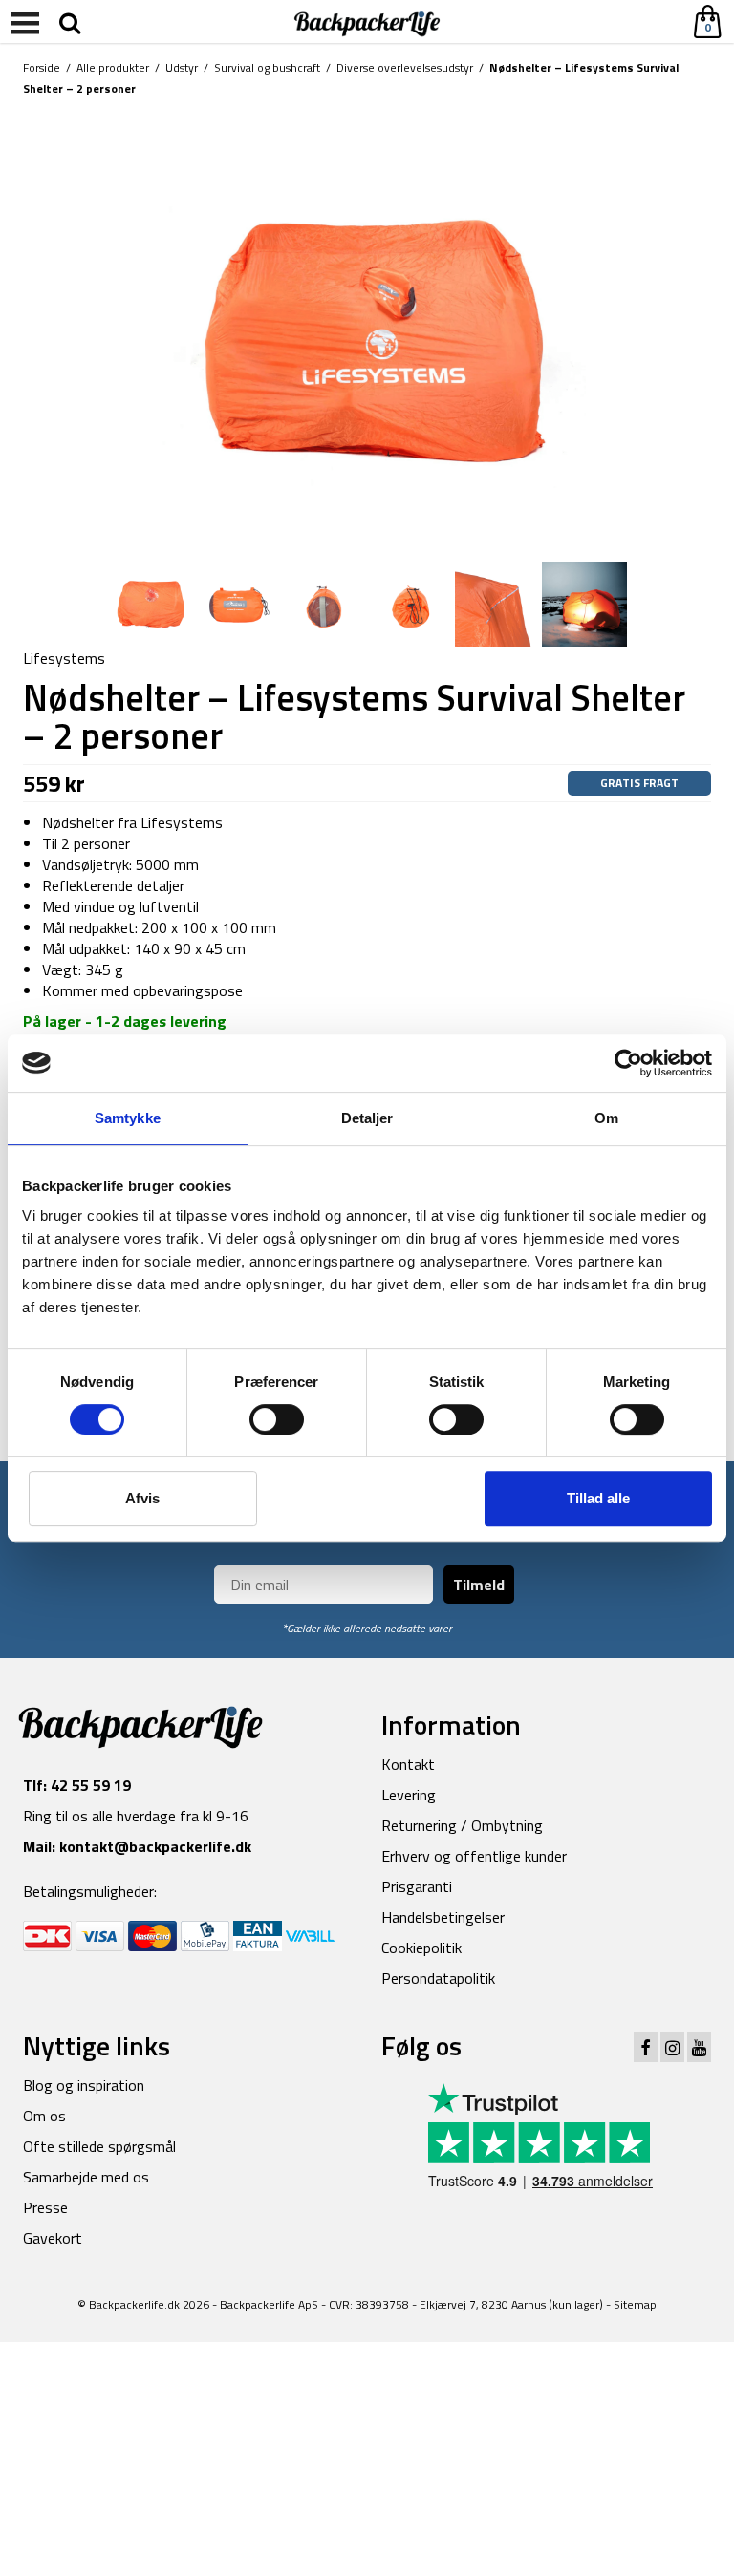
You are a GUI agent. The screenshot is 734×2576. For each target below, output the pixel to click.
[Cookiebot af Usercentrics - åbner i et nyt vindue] (628, 1063)
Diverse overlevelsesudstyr (405, 67)
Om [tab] (606, 1118)
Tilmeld (479, 1585)
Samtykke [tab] (128, 1118)
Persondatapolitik (438, 1978)
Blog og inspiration (84, 2085)
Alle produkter (113, 67)
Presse (45, 2207)
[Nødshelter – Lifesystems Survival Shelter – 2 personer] (367, 330)
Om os (44, 2116)
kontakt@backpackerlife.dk (155, 1846)
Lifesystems (64, 658)
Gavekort (53, 2238)
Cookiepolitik (421, 1948)
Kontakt (408, 1764)
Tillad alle (598, 1498)
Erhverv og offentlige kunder (474, 1856)
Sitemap (635, 2304)
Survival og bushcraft (267, 67)
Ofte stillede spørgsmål (99, 2146)
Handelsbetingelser (443, 1917)
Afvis (142, 1498)
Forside (42, 67)
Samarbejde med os (86, 2177)
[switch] (277, 1419)
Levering (409, 1795)
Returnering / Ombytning (462, 1825)
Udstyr (182, 67)
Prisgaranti (417, 1886)
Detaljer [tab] (367, 1118)
